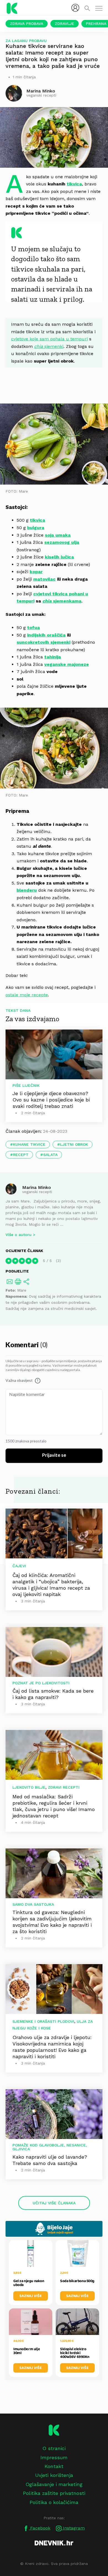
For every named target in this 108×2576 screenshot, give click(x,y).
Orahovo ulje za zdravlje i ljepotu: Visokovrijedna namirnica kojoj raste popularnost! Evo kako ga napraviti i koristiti (52, 2047)
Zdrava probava (27, 24)
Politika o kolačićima (54, 2502)
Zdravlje (65, 24)
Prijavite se (54, 1455)
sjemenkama (62, 601)
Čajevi (19, 1566)
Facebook (40, 2528)
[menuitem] (75, 8)
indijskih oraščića (46, 635)
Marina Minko (37, 1187)
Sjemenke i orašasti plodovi (43, 2021)
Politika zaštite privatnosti (54, 2493)
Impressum (54, 2457)
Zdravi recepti (64, 1787)
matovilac (44, 579)
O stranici (54, 2448)
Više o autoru (19, 1235)
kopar (36, 572)
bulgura (36, 528)
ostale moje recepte (27, 995)
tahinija (53, 657)
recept (21, 1155)
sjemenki (49, 346)
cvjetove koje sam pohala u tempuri (49, 339)
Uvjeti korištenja (54, 2475)
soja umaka (58, 535)
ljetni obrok (74, 1144)
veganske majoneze (67, 664)
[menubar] (75, 8)
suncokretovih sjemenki (43, 642)
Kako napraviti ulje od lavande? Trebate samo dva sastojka (50, 2160)
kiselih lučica (59, 557)
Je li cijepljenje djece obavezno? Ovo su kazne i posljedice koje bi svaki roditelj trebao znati (51, 1100)
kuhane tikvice (29, 1144)
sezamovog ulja (62, 542)
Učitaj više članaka (54, 2203)
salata (50, 1155)
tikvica (74, 184)
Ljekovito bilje (29, 1787)
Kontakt (54, 2466)
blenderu (27, 890)
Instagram (73, 2528)
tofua (34, 628)
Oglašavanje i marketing (54, 2484)
